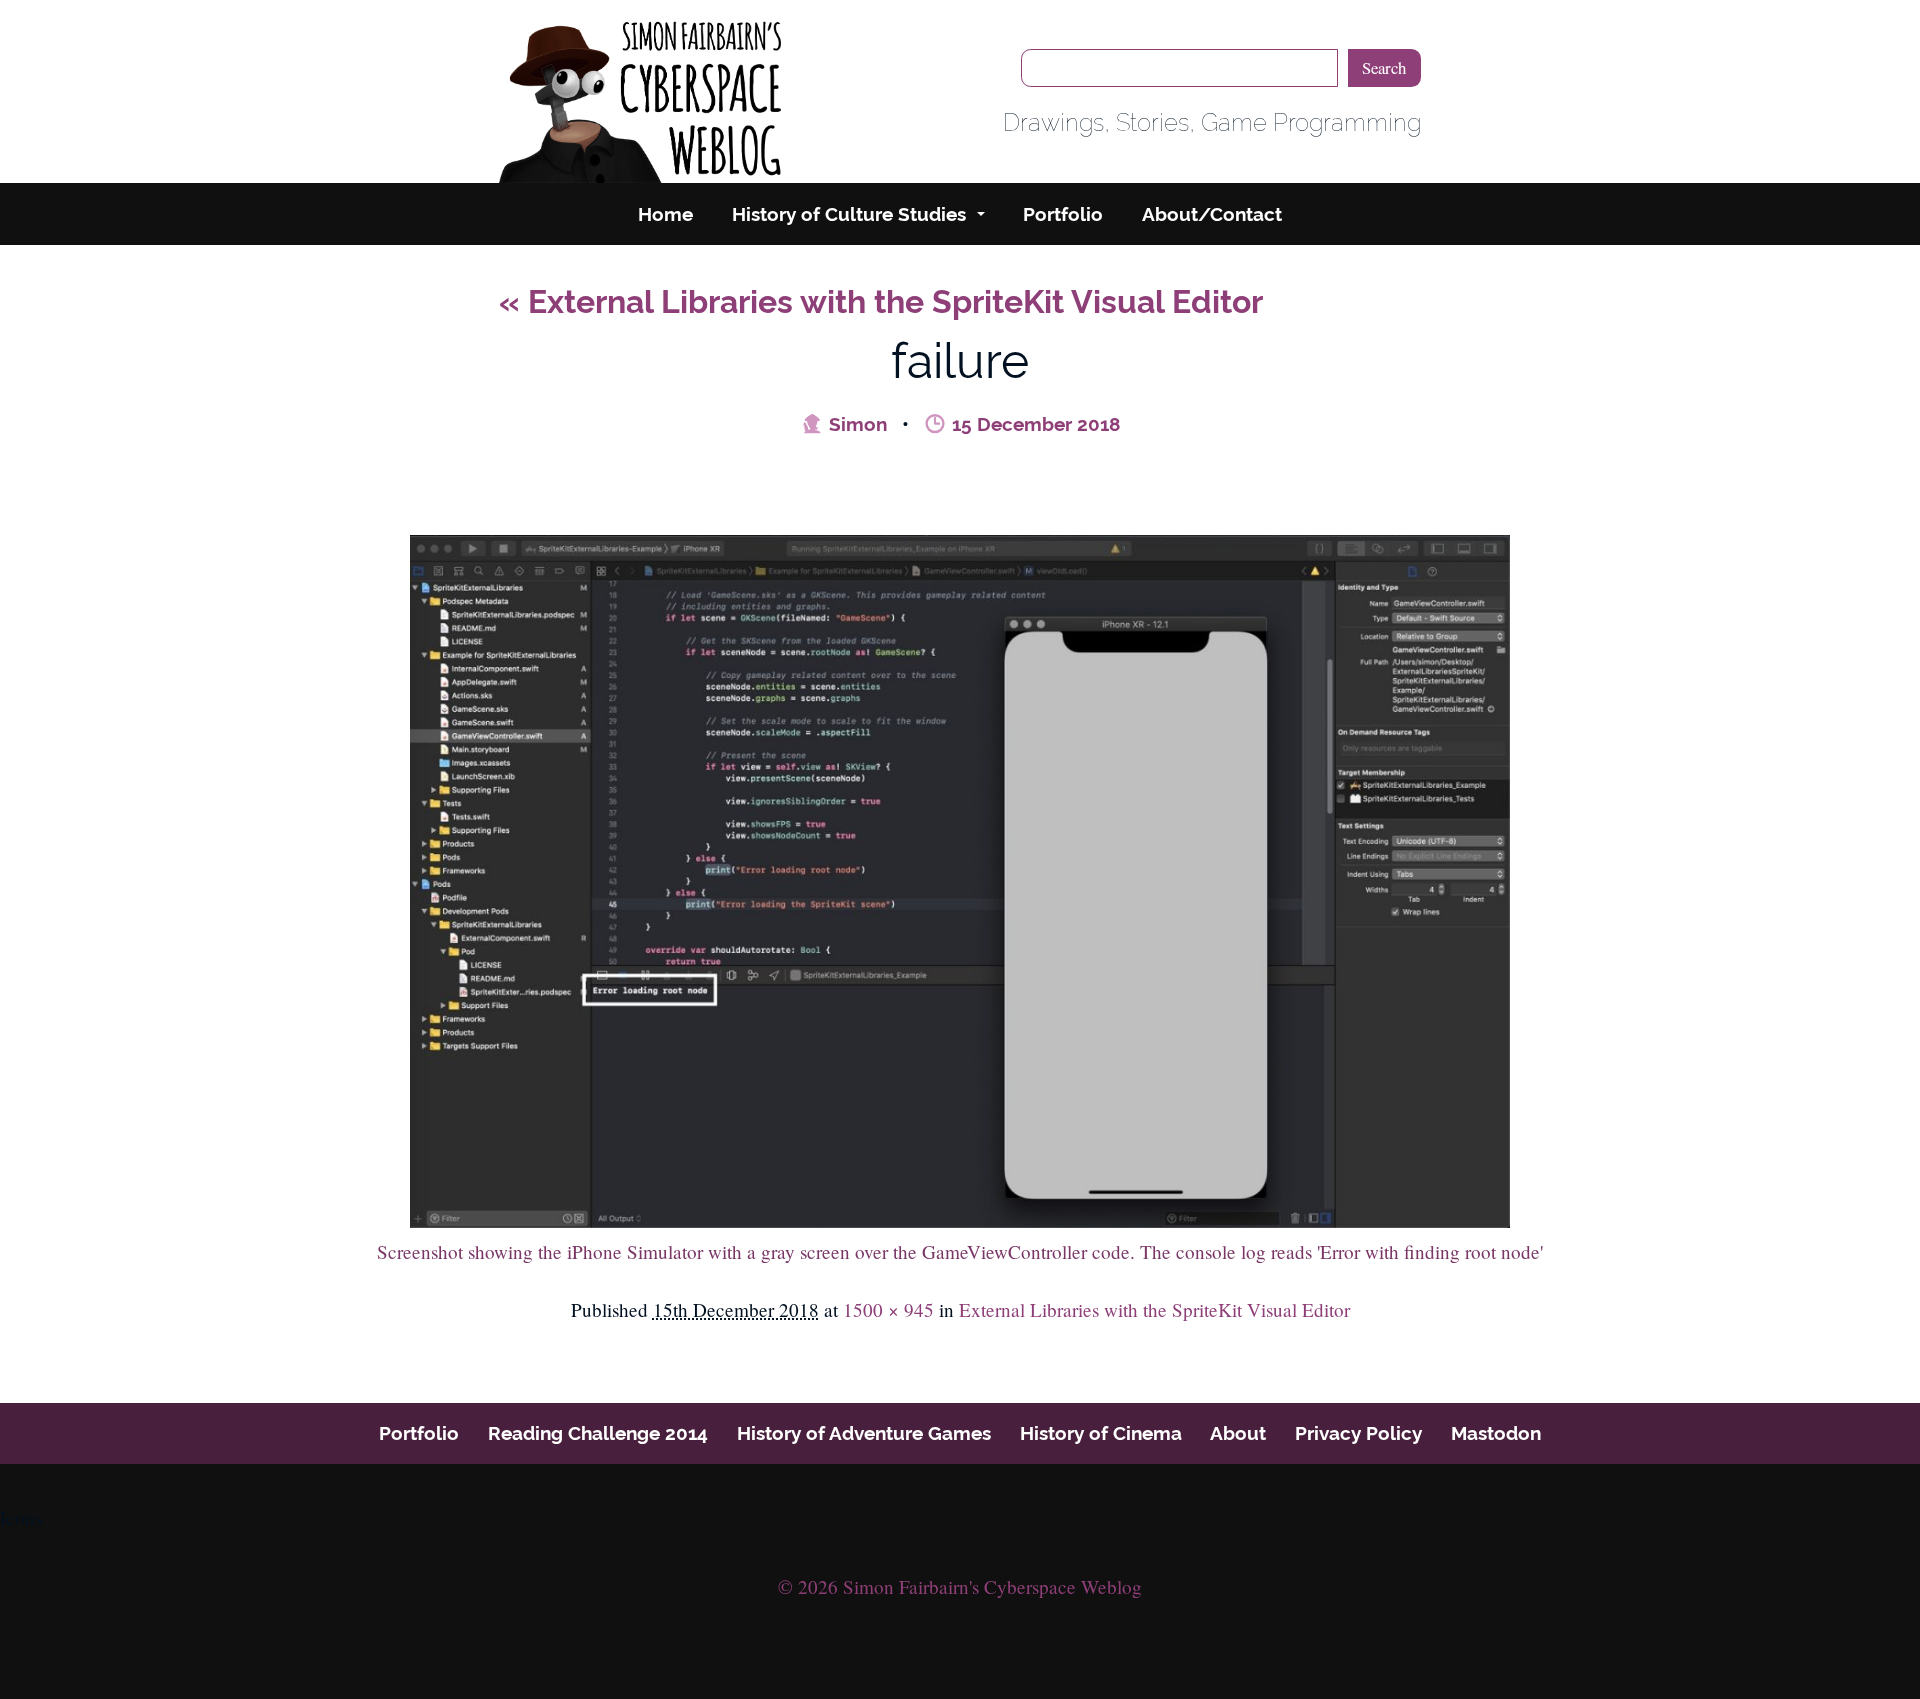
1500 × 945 (888, 1309)
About (1238, 1433)
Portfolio (1063, 214)
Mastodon (1496, 1433)
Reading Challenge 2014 (598, 1433)
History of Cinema (1101, 1433)
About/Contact (1212, 214)
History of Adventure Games (864, 1433)
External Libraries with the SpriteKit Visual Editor (881, 301)
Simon (855, 424)
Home (665, 214)
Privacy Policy (1358, 1433)
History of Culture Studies (849, 214)
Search (1384, 67)
